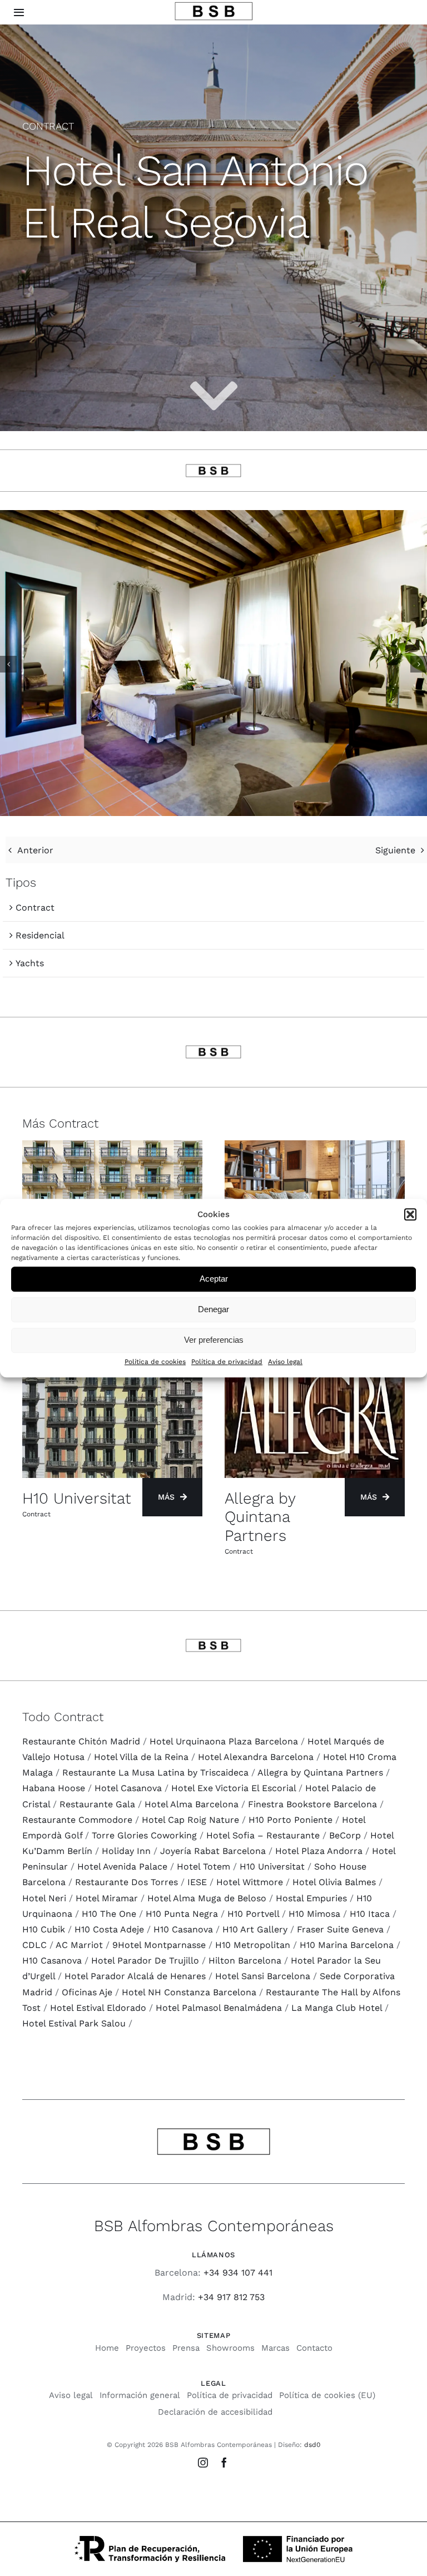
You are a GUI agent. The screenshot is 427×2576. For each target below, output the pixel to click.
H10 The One (109, 1914)
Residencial (40, 935)
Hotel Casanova (128, 1788)
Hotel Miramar (107, 1898)
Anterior (35, 850)
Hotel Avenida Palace (122, 1867)
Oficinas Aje (87, 1992)
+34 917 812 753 (231, 2297)
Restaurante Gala (97, 1804)
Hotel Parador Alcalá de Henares (135, 1976)
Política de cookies (155, 1362)
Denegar (213, 1310)
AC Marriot (79, 1945)
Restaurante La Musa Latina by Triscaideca (155, 1772)
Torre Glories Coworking (144, 1835)
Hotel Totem (203, 1867)
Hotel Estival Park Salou (74, 2023)
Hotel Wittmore (250, 1882)
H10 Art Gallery (255, 1929)
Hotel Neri (44, 1898)
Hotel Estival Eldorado (98, 2008)
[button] (410, 1214)
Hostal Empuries (311, 1898)
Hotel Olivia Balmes (334, 1882)
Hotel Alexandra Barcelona (256, 1757)
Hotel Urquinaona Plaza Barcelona (224, 1741)
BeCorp (345, 1835)
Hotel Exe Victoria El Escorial (234, 1788)
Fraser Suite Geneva (340, 1929)
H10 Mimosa (314, 1914)
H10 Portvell (253, 1914)
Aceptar (214, 1279)
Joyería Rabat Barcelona (213, 1851)
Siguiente (395, 850)
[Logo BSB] (214, 6)
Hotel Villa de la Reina (141, 1757)
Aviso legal (285, 1362)
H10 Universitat (272, 1867)
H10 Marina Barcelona (347, 1945)
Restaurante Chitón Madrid (81, 1741)
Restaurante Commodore (77, 1820)
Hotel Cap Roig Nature (190, 1820)
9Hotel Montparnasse (159, 1945)
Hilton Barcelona (245, 1961)
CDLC (34, 1945)
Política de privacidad (227, 1362)
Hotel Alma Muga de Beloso (207, 1898)
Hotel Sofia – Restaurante (263, 1835)
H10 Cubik (44, 1929)
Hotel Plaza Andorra (319, 1851)
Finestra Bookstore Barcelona (312, 1804)
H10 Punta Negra (182, 1914)
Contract (35, 908)
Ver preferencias (214, 1340)
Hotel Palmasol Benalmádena (219, 2008)
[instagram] (203, 2463)
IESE (197, 1882)
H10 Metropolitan (253, 1945)
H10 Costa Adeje (109, 1929)
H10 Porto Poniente (291, 1820)
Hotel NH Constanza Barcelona (189, 1992)
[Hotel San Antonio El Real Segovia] (213, 515)
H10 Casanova (183, 1929)
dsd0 (312, 2445)
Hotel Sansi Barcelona (263, 1976)
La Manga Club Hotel (337, 2008)
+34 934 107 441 (238, 2273)
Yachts (30, 963)
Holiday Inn (126, 1851)
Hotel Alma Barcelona (192, 1804)
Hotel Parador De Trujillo (145, 1961)
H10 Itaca (370, 1914)
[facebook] (224, 2463)
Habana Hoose (54, 1788)
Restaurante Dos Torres (126, 1882)
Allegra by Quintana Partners (320, 1772)
